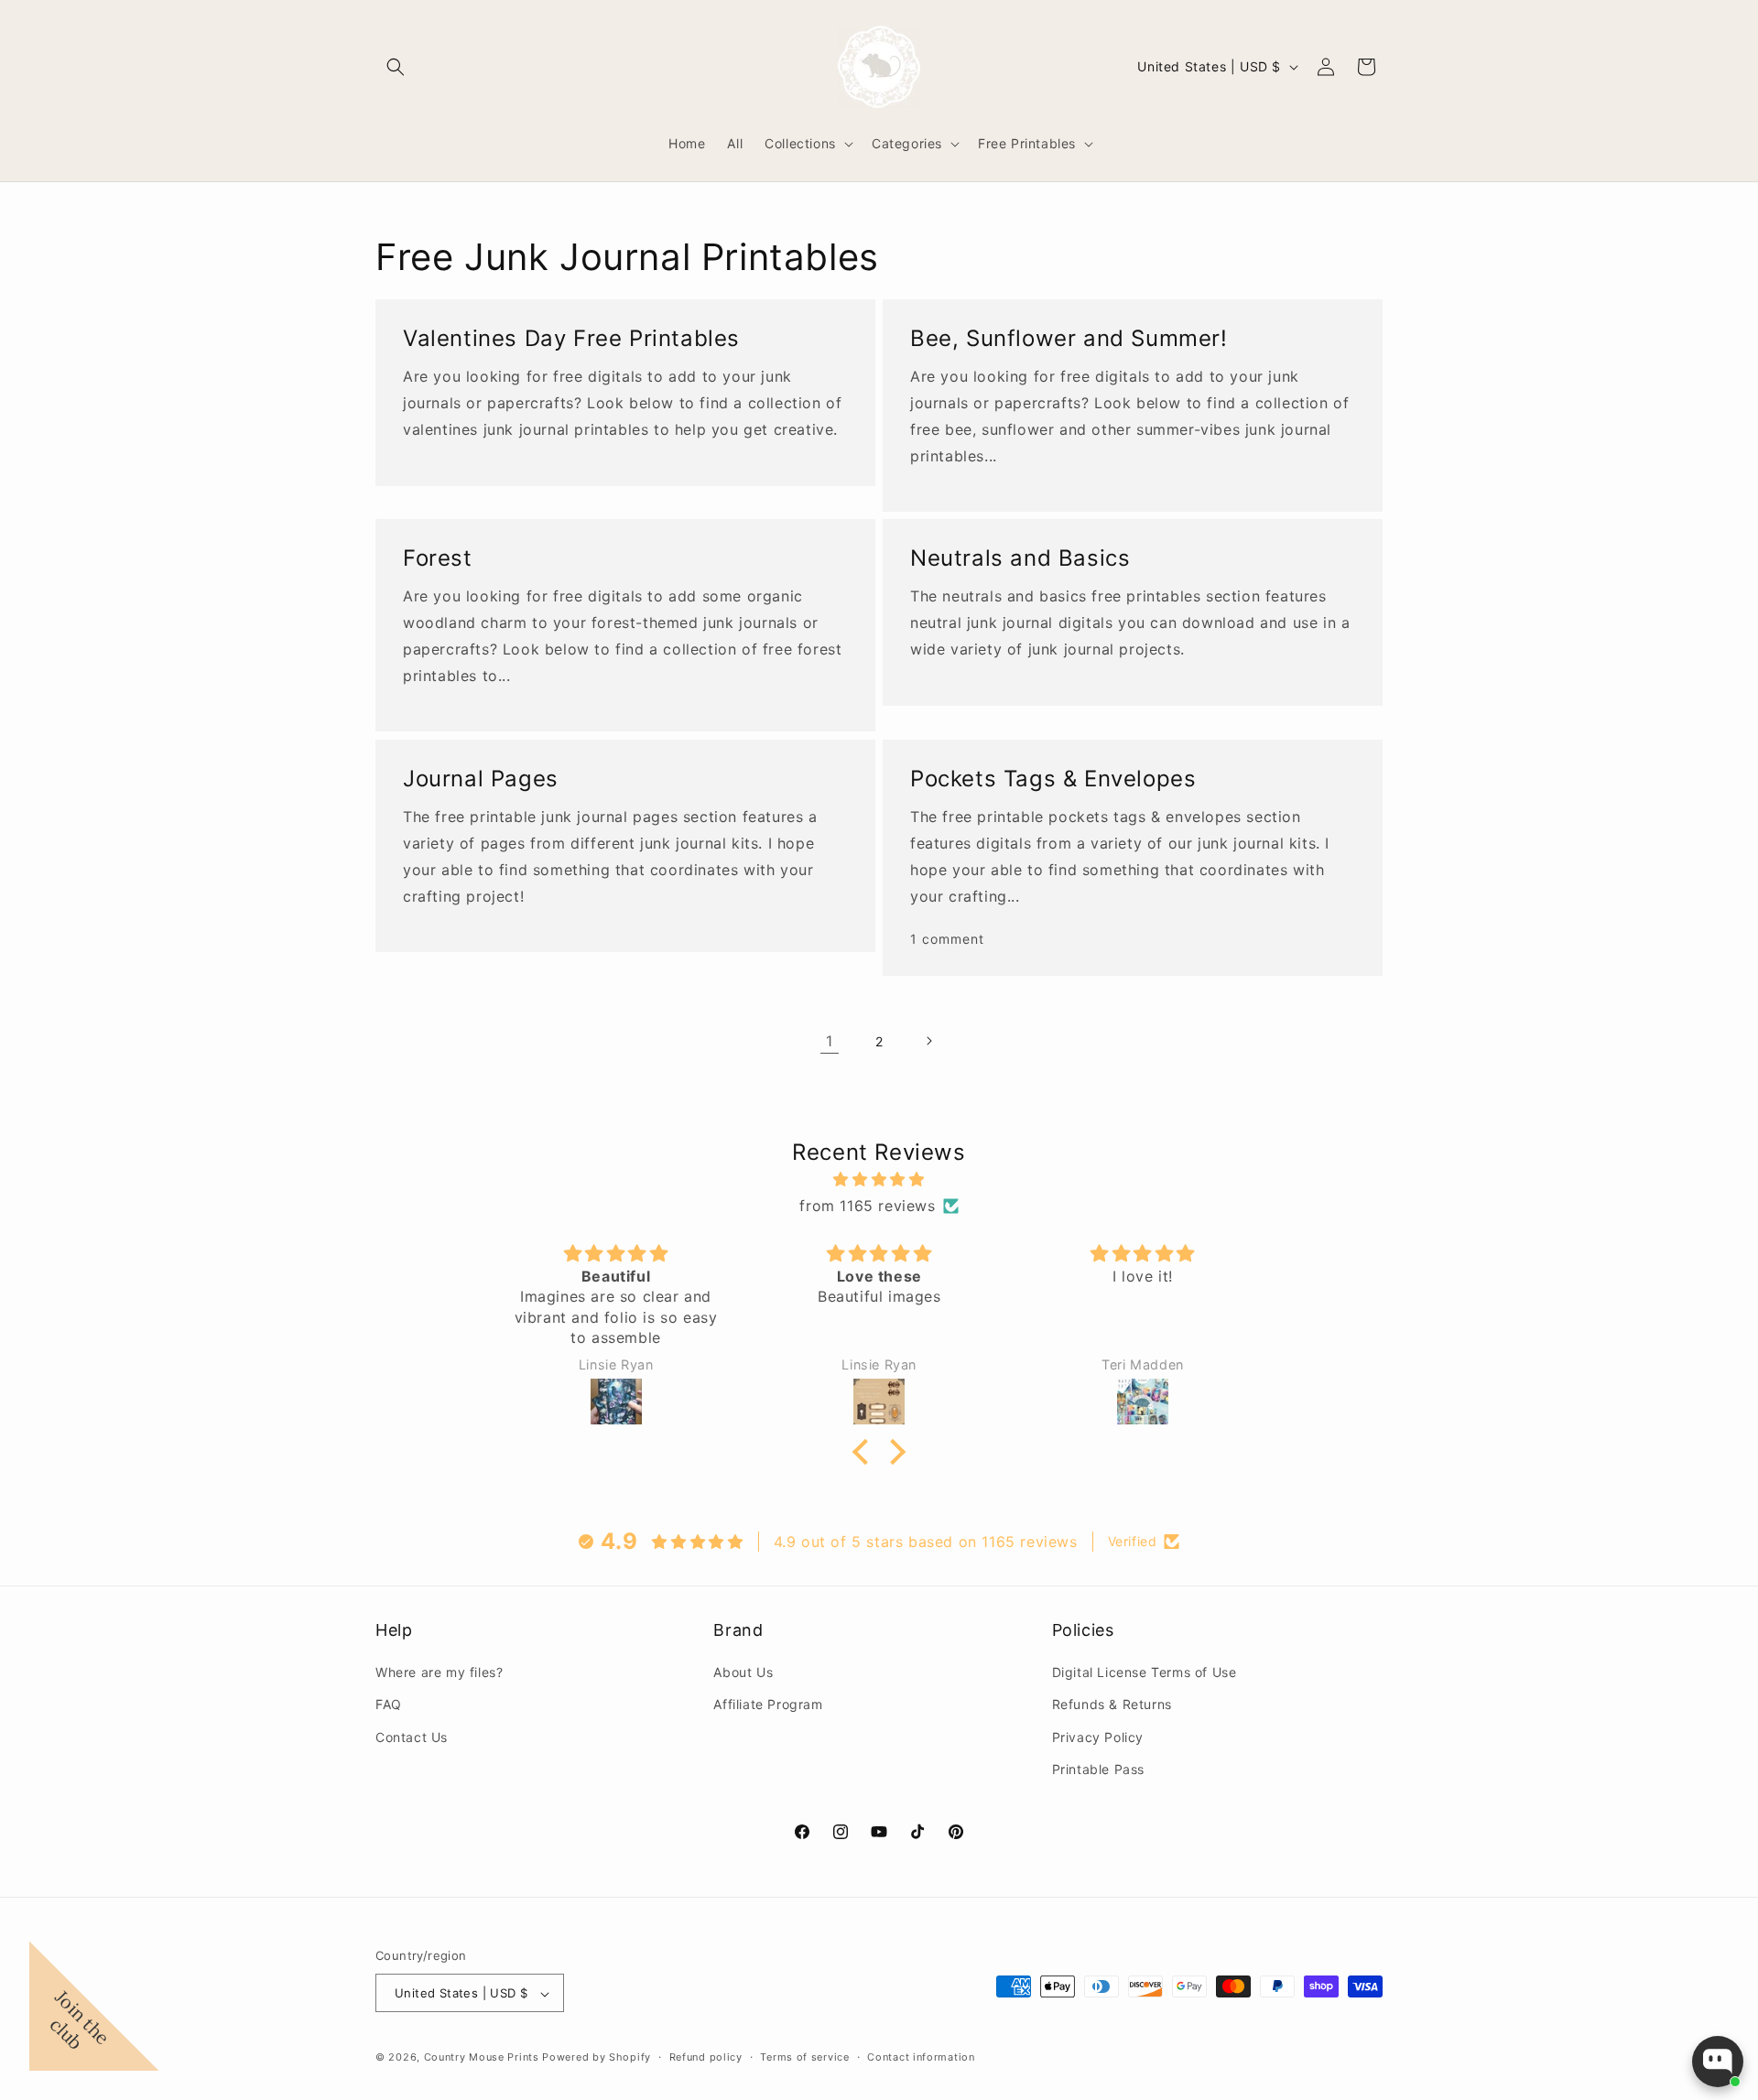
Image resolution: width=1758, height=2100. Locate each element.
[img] (879, 1180)
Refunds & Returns (1112, 1705)
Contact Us (412, 1737)
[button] (396, 67)
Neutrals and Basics (1020, 558)
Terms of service (804, 2057)
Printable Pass (1098, 1769)
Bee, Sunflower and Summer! (1069, 338)
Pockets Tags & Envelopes (1053, 779)
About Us (743, 1672)
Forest (438, 558)
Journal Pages (481, 779)
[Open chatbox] (1718, 2062)
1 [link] (830, 1041)
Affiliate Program (768, 1705)
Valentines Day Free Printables (571, 338)
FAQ (389, 1705)
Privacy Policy (1098, 1737)
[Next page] (928, 1041)
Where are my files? (439, 1672)
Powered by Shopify (597, 2058)
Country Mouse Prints (482, 2058)
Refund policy (706, 2057)
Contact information (921, 2057)
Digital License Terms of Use (1145, 1672)
